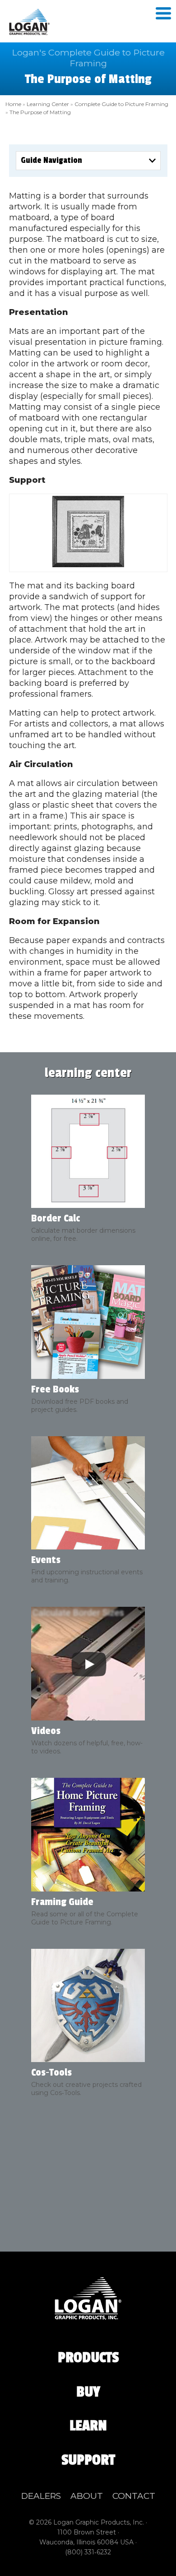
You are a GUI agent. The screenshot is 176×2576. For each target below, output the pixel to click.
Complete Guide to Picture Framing (121, 104)
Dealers (41, 2496)
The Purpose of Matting (40, 112)
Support (88, 2460)
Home (13, 104)
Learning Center (48, 104)
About (87, 2496)
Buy (88, 2392)
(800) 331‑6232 (88, 2552)
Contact (134, 2496)
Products (88, 2358)
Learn (88, 2426)
